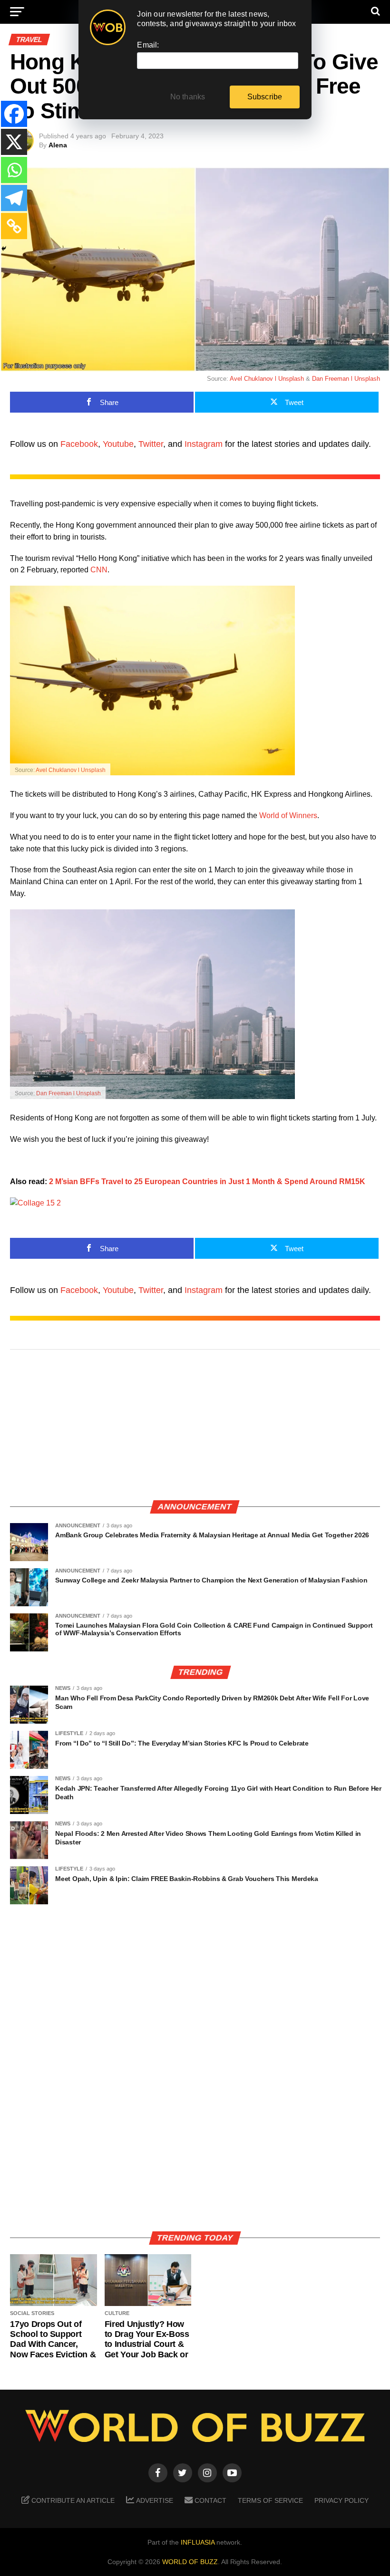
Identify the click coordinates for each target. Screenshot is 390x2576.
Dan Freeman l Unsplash (346, 379)
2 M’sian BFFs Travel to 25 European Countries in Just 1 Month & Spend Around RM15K (207, 1182)
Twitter (151, 444)
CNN (99, 570)
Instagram (204, 444)
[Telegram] (14, 198)
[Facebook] (14, 114)
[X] (14, 142)
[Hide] (4, 249)
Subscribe (265, 97)
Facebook (79, 444)
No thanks (188, 97)
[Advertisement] (195, 1426)
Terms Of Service (270, 2500)
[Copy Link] (14, 226)
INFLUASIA (198, 2542)
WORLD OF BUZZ (190, 2562)
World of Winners (288, 815)
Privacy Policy (341, 2500)
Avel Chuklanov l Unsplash (267, 379)
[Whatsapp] (14, 170)
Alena (58, 145)
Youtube (118, 444)
